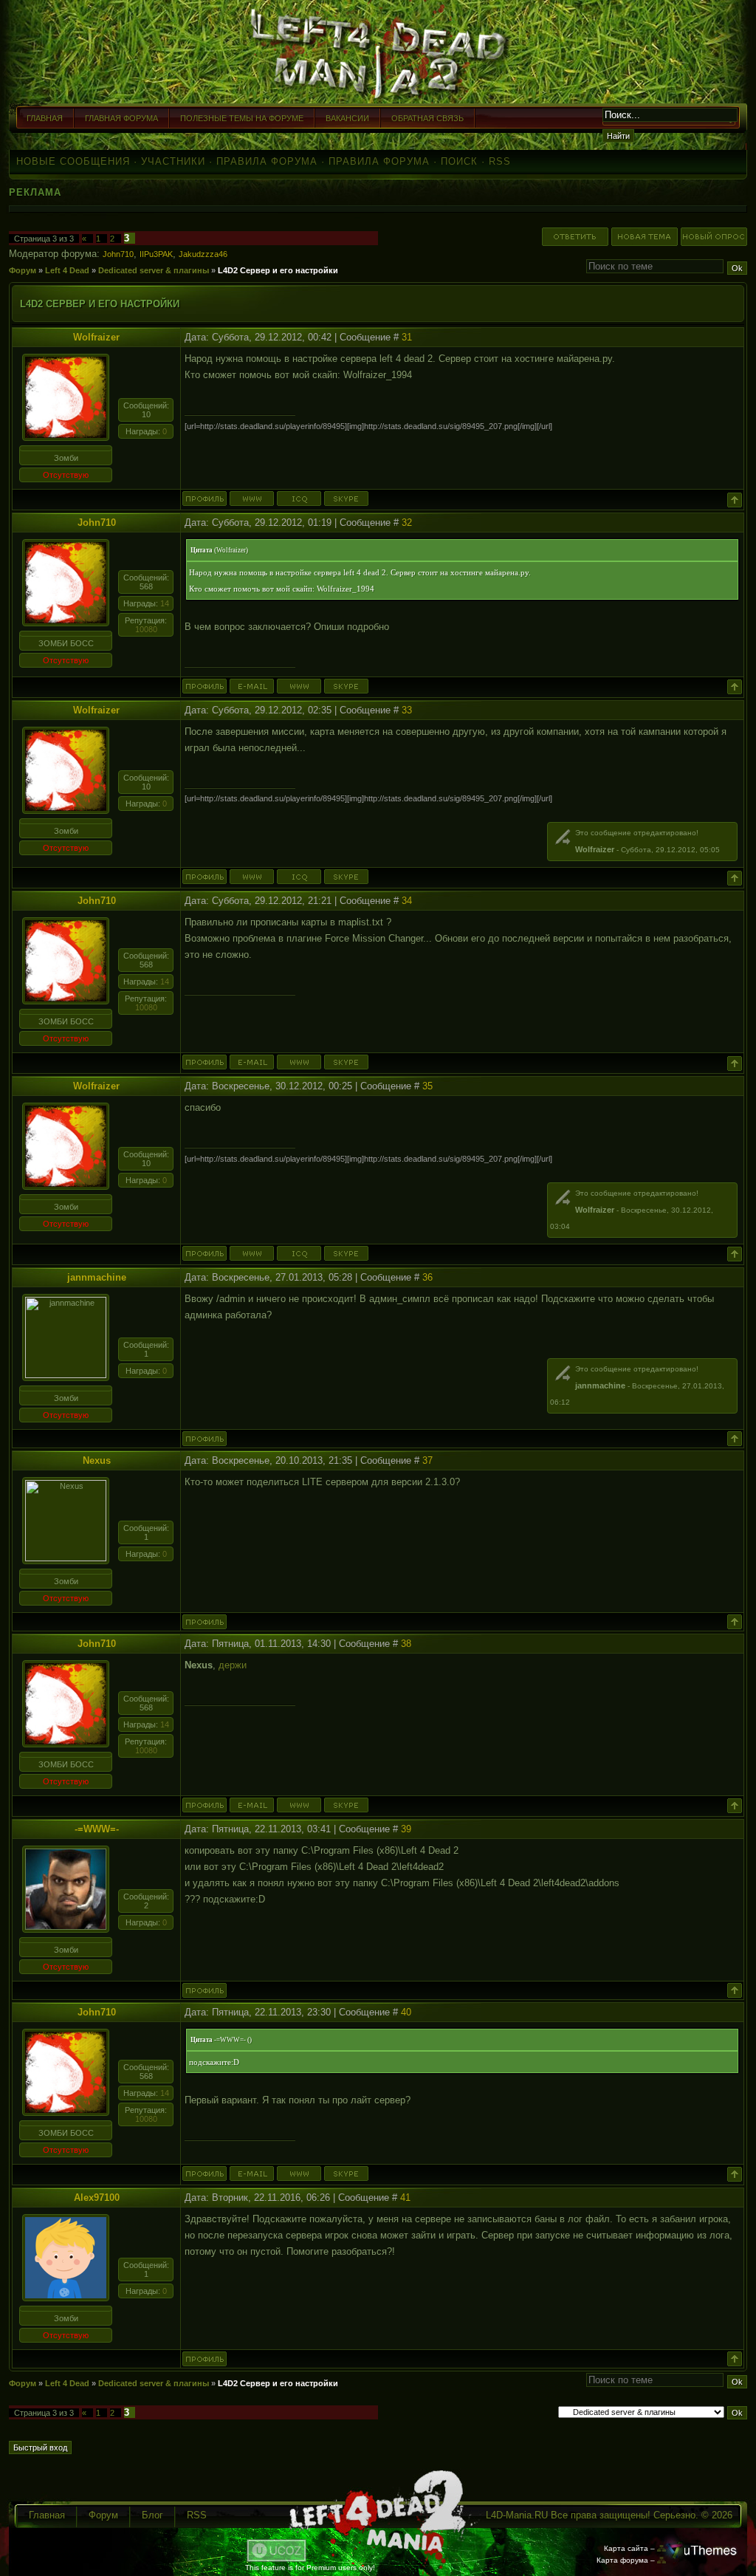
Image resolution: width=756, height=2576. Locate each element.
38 (406, 1644)
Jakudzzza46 (203, 254)
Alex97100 (97, 2198)
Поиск (459, 161)
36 (427, 1277)
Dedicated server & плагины (154, 270)
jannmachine (97, 1277)
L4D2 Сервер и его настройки (278, 270)
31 (407, 337)
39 (406, 1829)
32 (407, 523)
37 (427, 1460)
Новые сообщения (73, 161)
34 (407, 901)
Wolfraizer (96, 337)
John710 (118, 254)
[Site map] (661, 2548)
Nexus (97, 1460)
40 (406, 2012)
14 (165, 603)
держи (233, 1665)
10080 (146, 629)
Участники (173, 161)
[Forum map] (661, 2560)
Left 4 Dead (67, 270)
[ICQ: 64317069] (299, 499)
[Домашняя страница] (252, 499)
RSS (500, 161)
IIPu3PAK (156, 254)
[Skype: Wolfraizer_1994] (346, 499)
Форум (23, 270)
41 (405, 2198)
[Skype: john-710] (346, 686)
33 (407, 710)
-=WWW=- (97, 1829)
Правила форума (267, 161)
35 (427, 1086)
